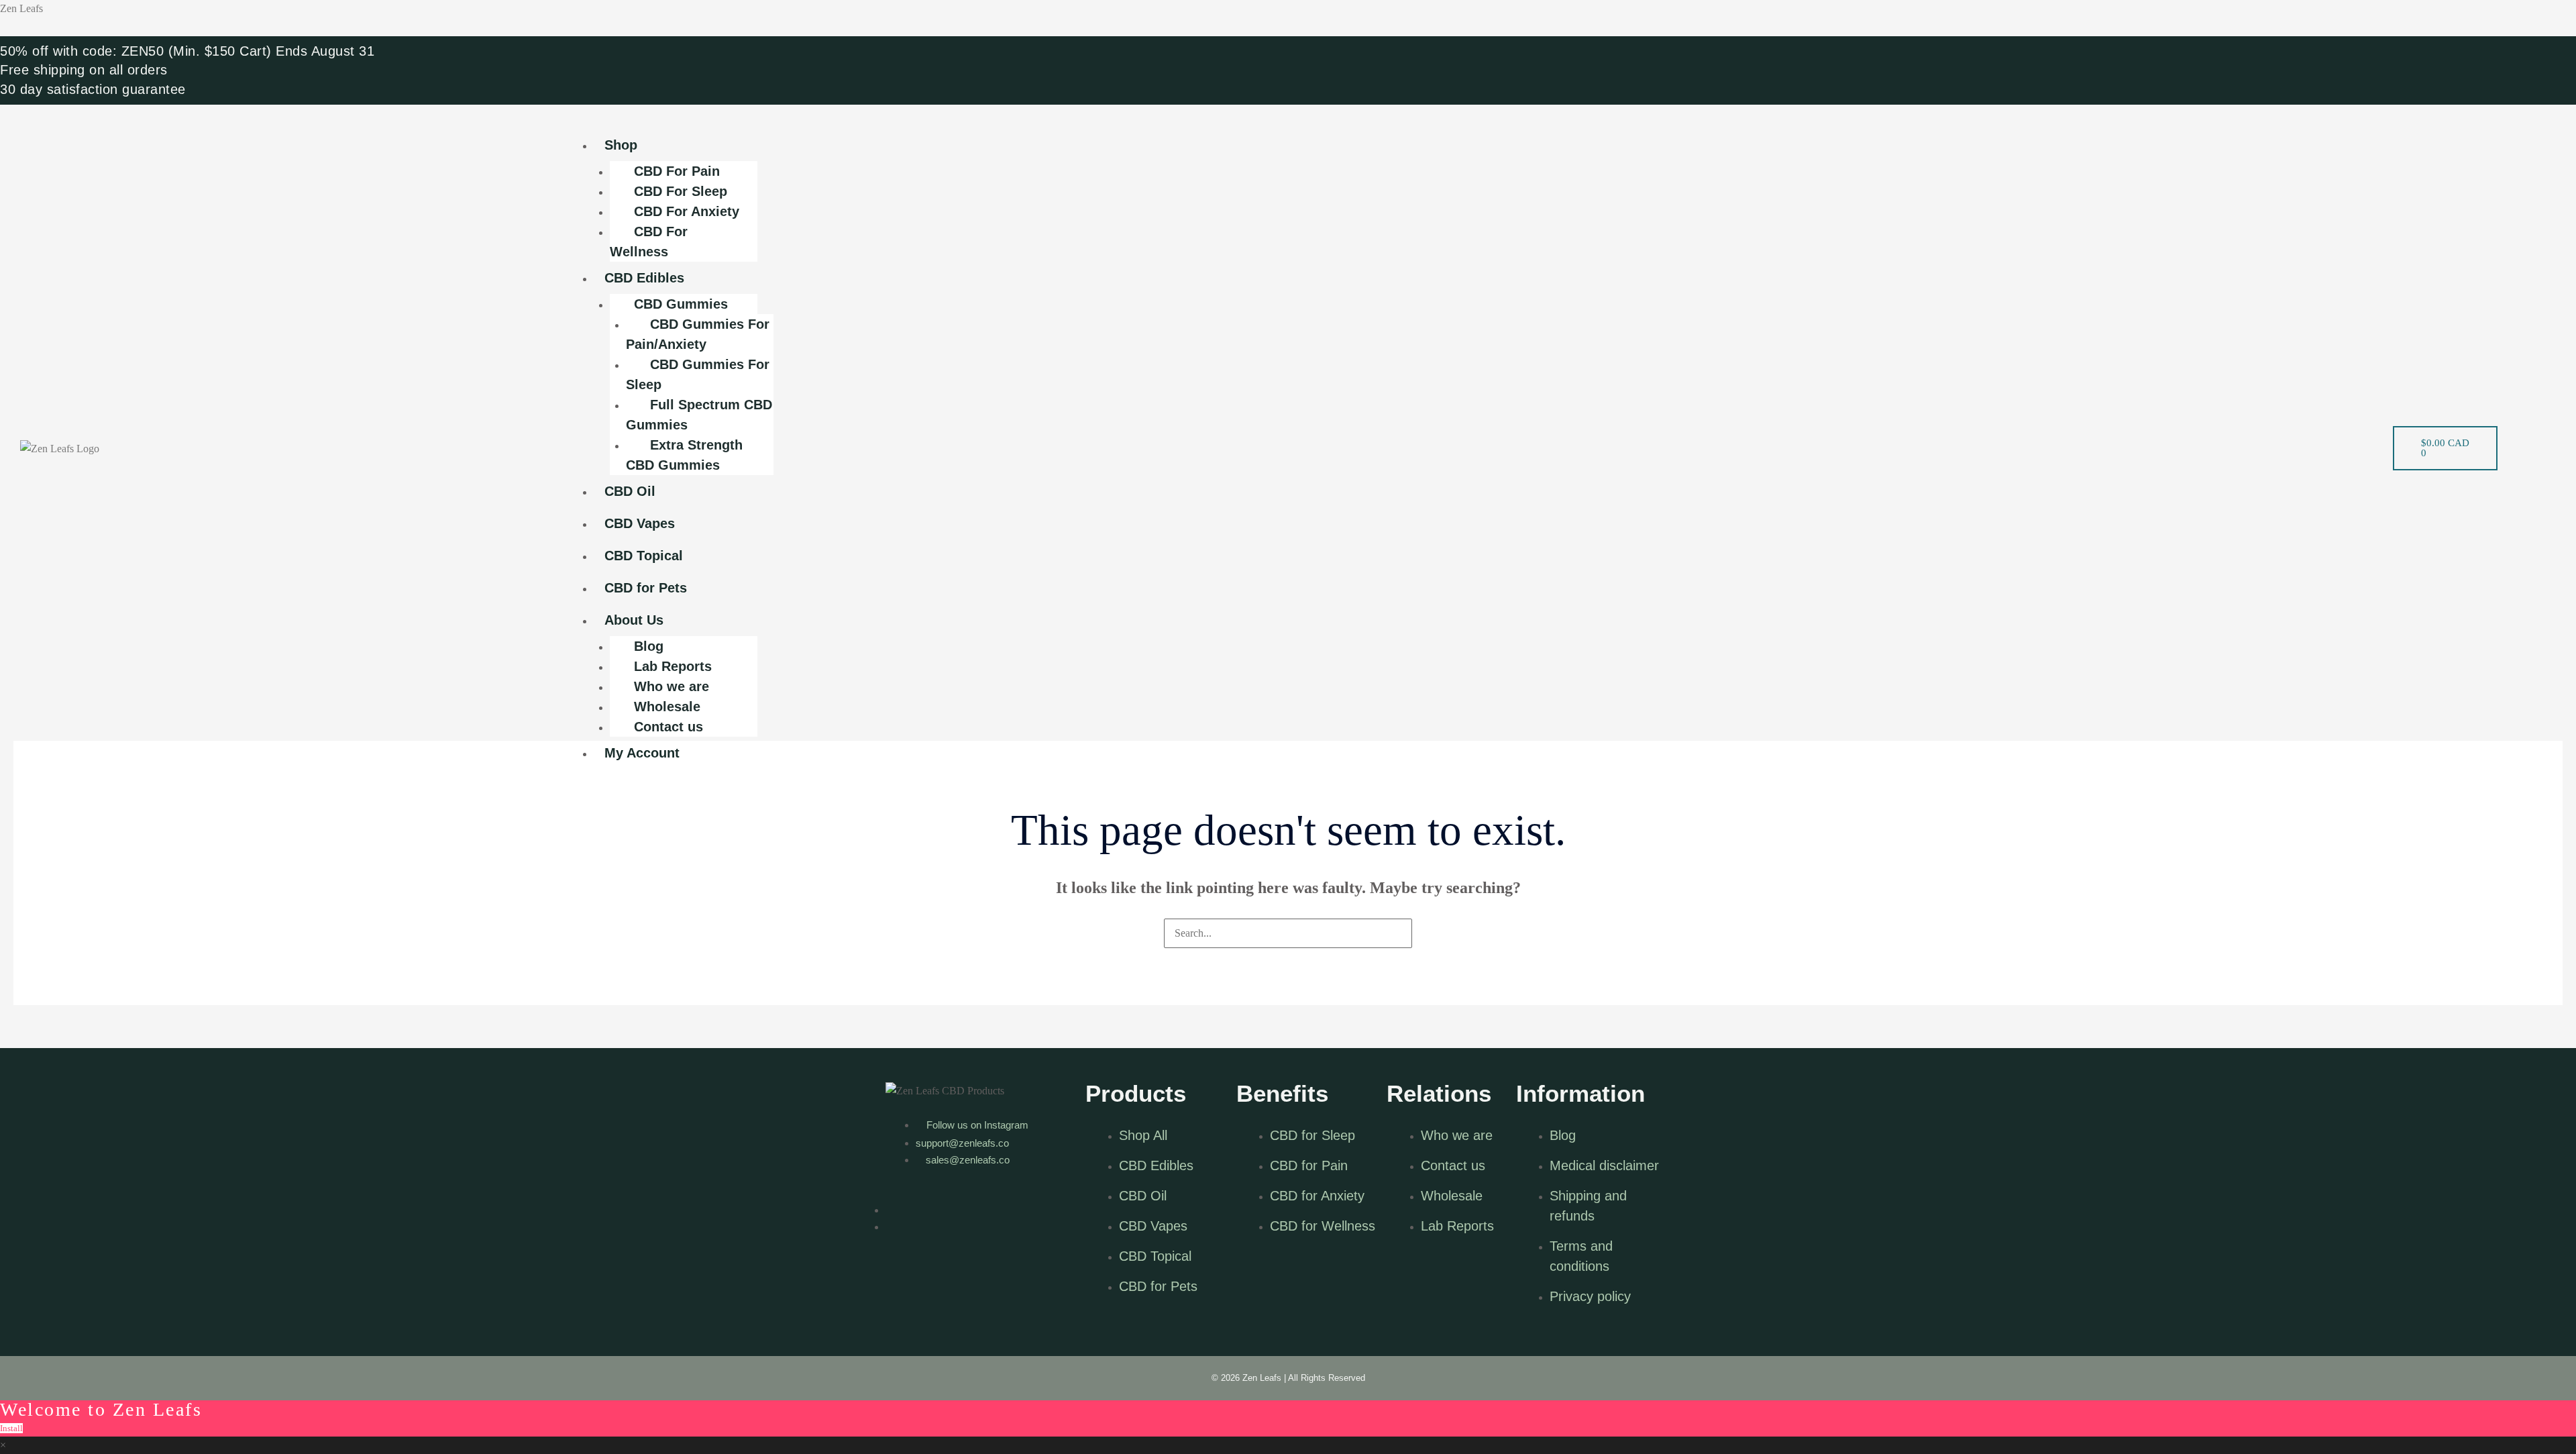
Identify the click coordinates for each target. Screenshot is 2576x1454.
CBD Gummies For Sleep (698, 374)
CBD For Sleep (681, 191)
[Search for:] (1288, 933)
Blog (649, 646)
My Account (642, 753)
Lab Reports (673, 666)
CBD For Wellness (649, 242)
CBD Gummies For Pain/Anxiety (698, 334)
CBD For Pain (677, 171)
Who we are (672, 686)
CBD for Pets (646, 588)
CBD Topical (644, 556)
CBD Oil (630, 491)
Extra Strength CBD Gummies (684, 455)
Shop (621, 145)
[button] (1470, 120)
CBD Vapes (640, 523)
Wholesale (667, 707)
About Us (634, 620)
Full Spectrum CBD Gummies (699, 415)
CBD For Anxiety (687, 211)
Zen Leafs (21, 8)
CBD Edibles (644, 278)
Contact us (668, 727)
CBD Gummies (681, 304)
